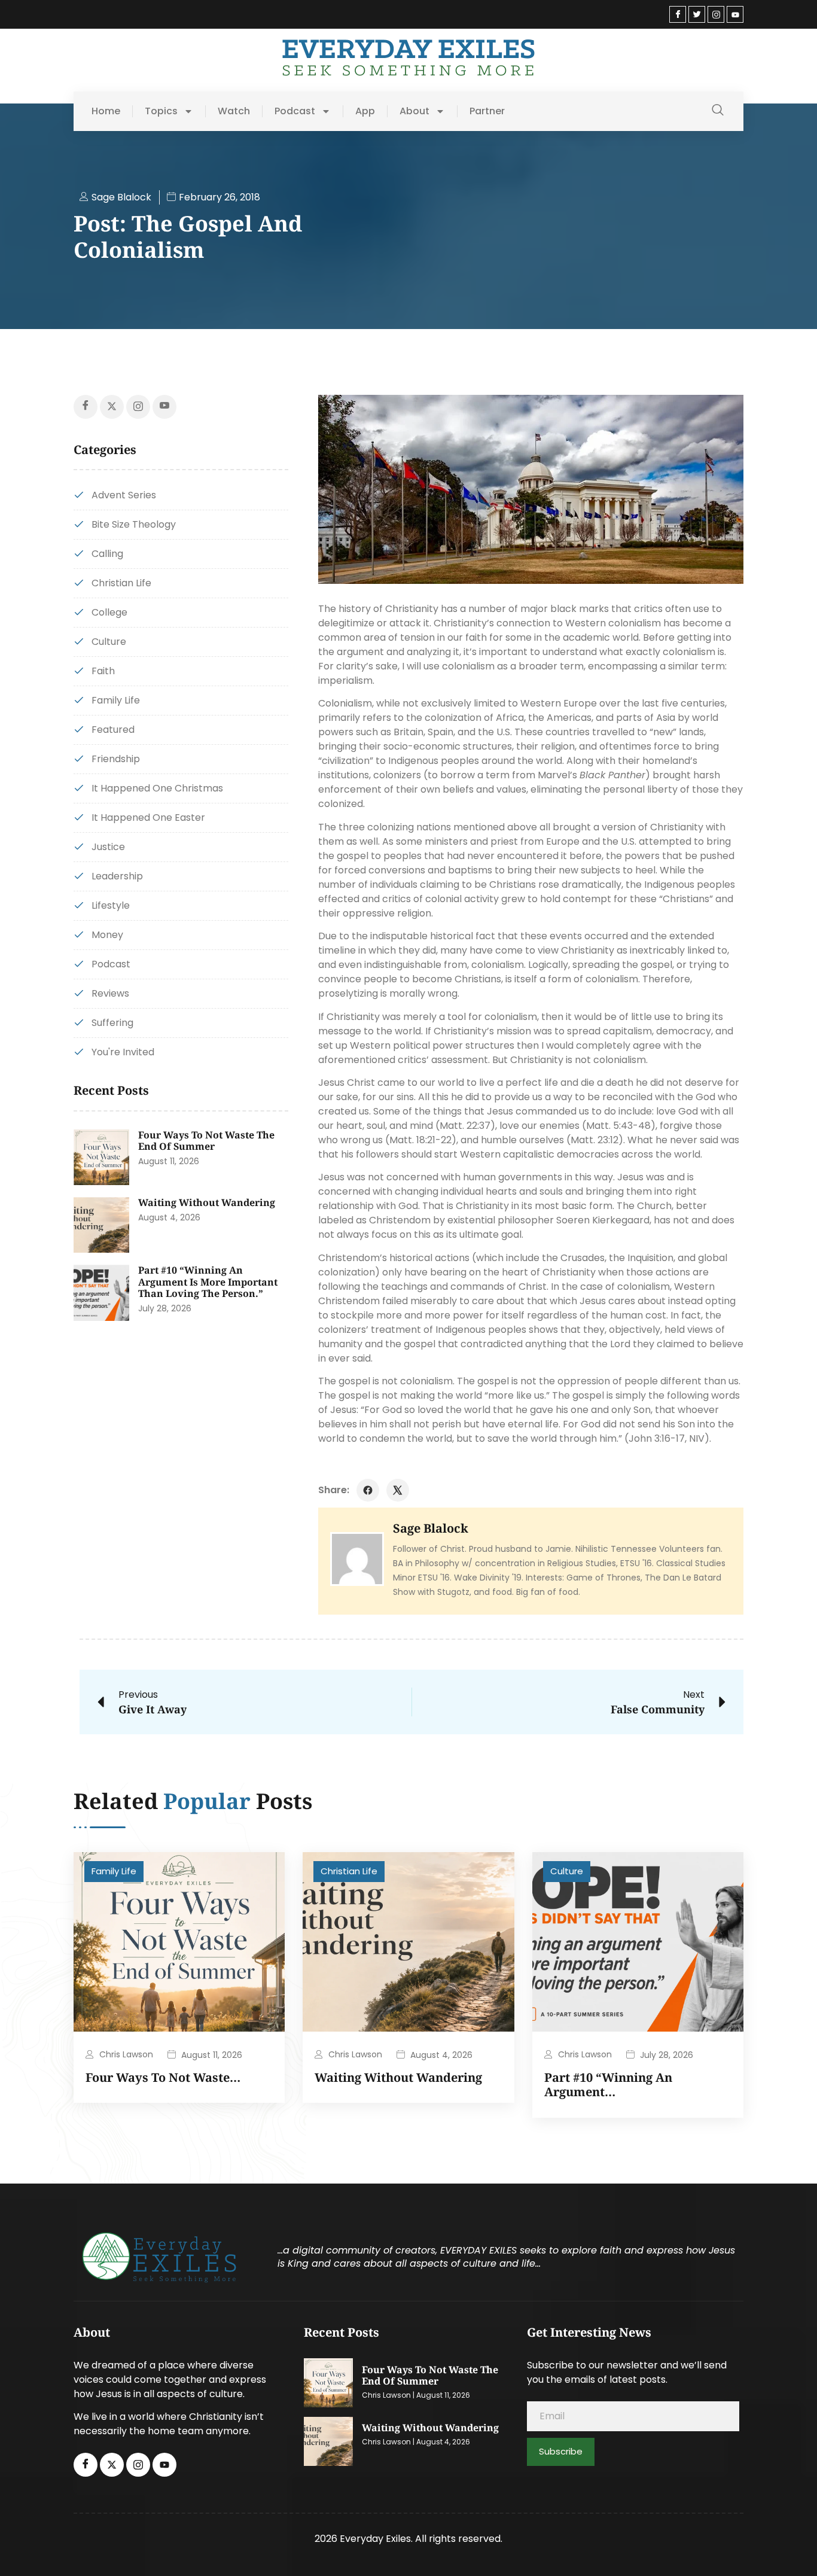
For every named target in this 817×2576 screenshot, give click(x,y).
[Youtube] (735, 14)
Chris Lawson (126, 2054)
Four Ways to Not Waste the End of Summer (206, 1141)
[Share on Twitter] (398, 1490)
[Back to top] (790, 2549)
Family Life (114, 1871)
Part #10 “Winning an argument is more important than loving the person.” (208, 1282)
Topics (161, 111)
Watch (234, 111)
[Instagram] (716, 14)
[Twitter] (697, 14)
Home (106, 111)
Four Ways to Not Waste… (163, 2077)
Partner (487, 111)
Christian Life (349, 1871)
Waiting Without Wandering (207, 1202)
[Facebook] (678, 14)
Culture (567, 1871)
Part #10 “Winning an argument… (608, 2085)
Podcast (295, 111)
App (365, 111)
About (414, 111)
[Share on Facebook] (368, 1490)
